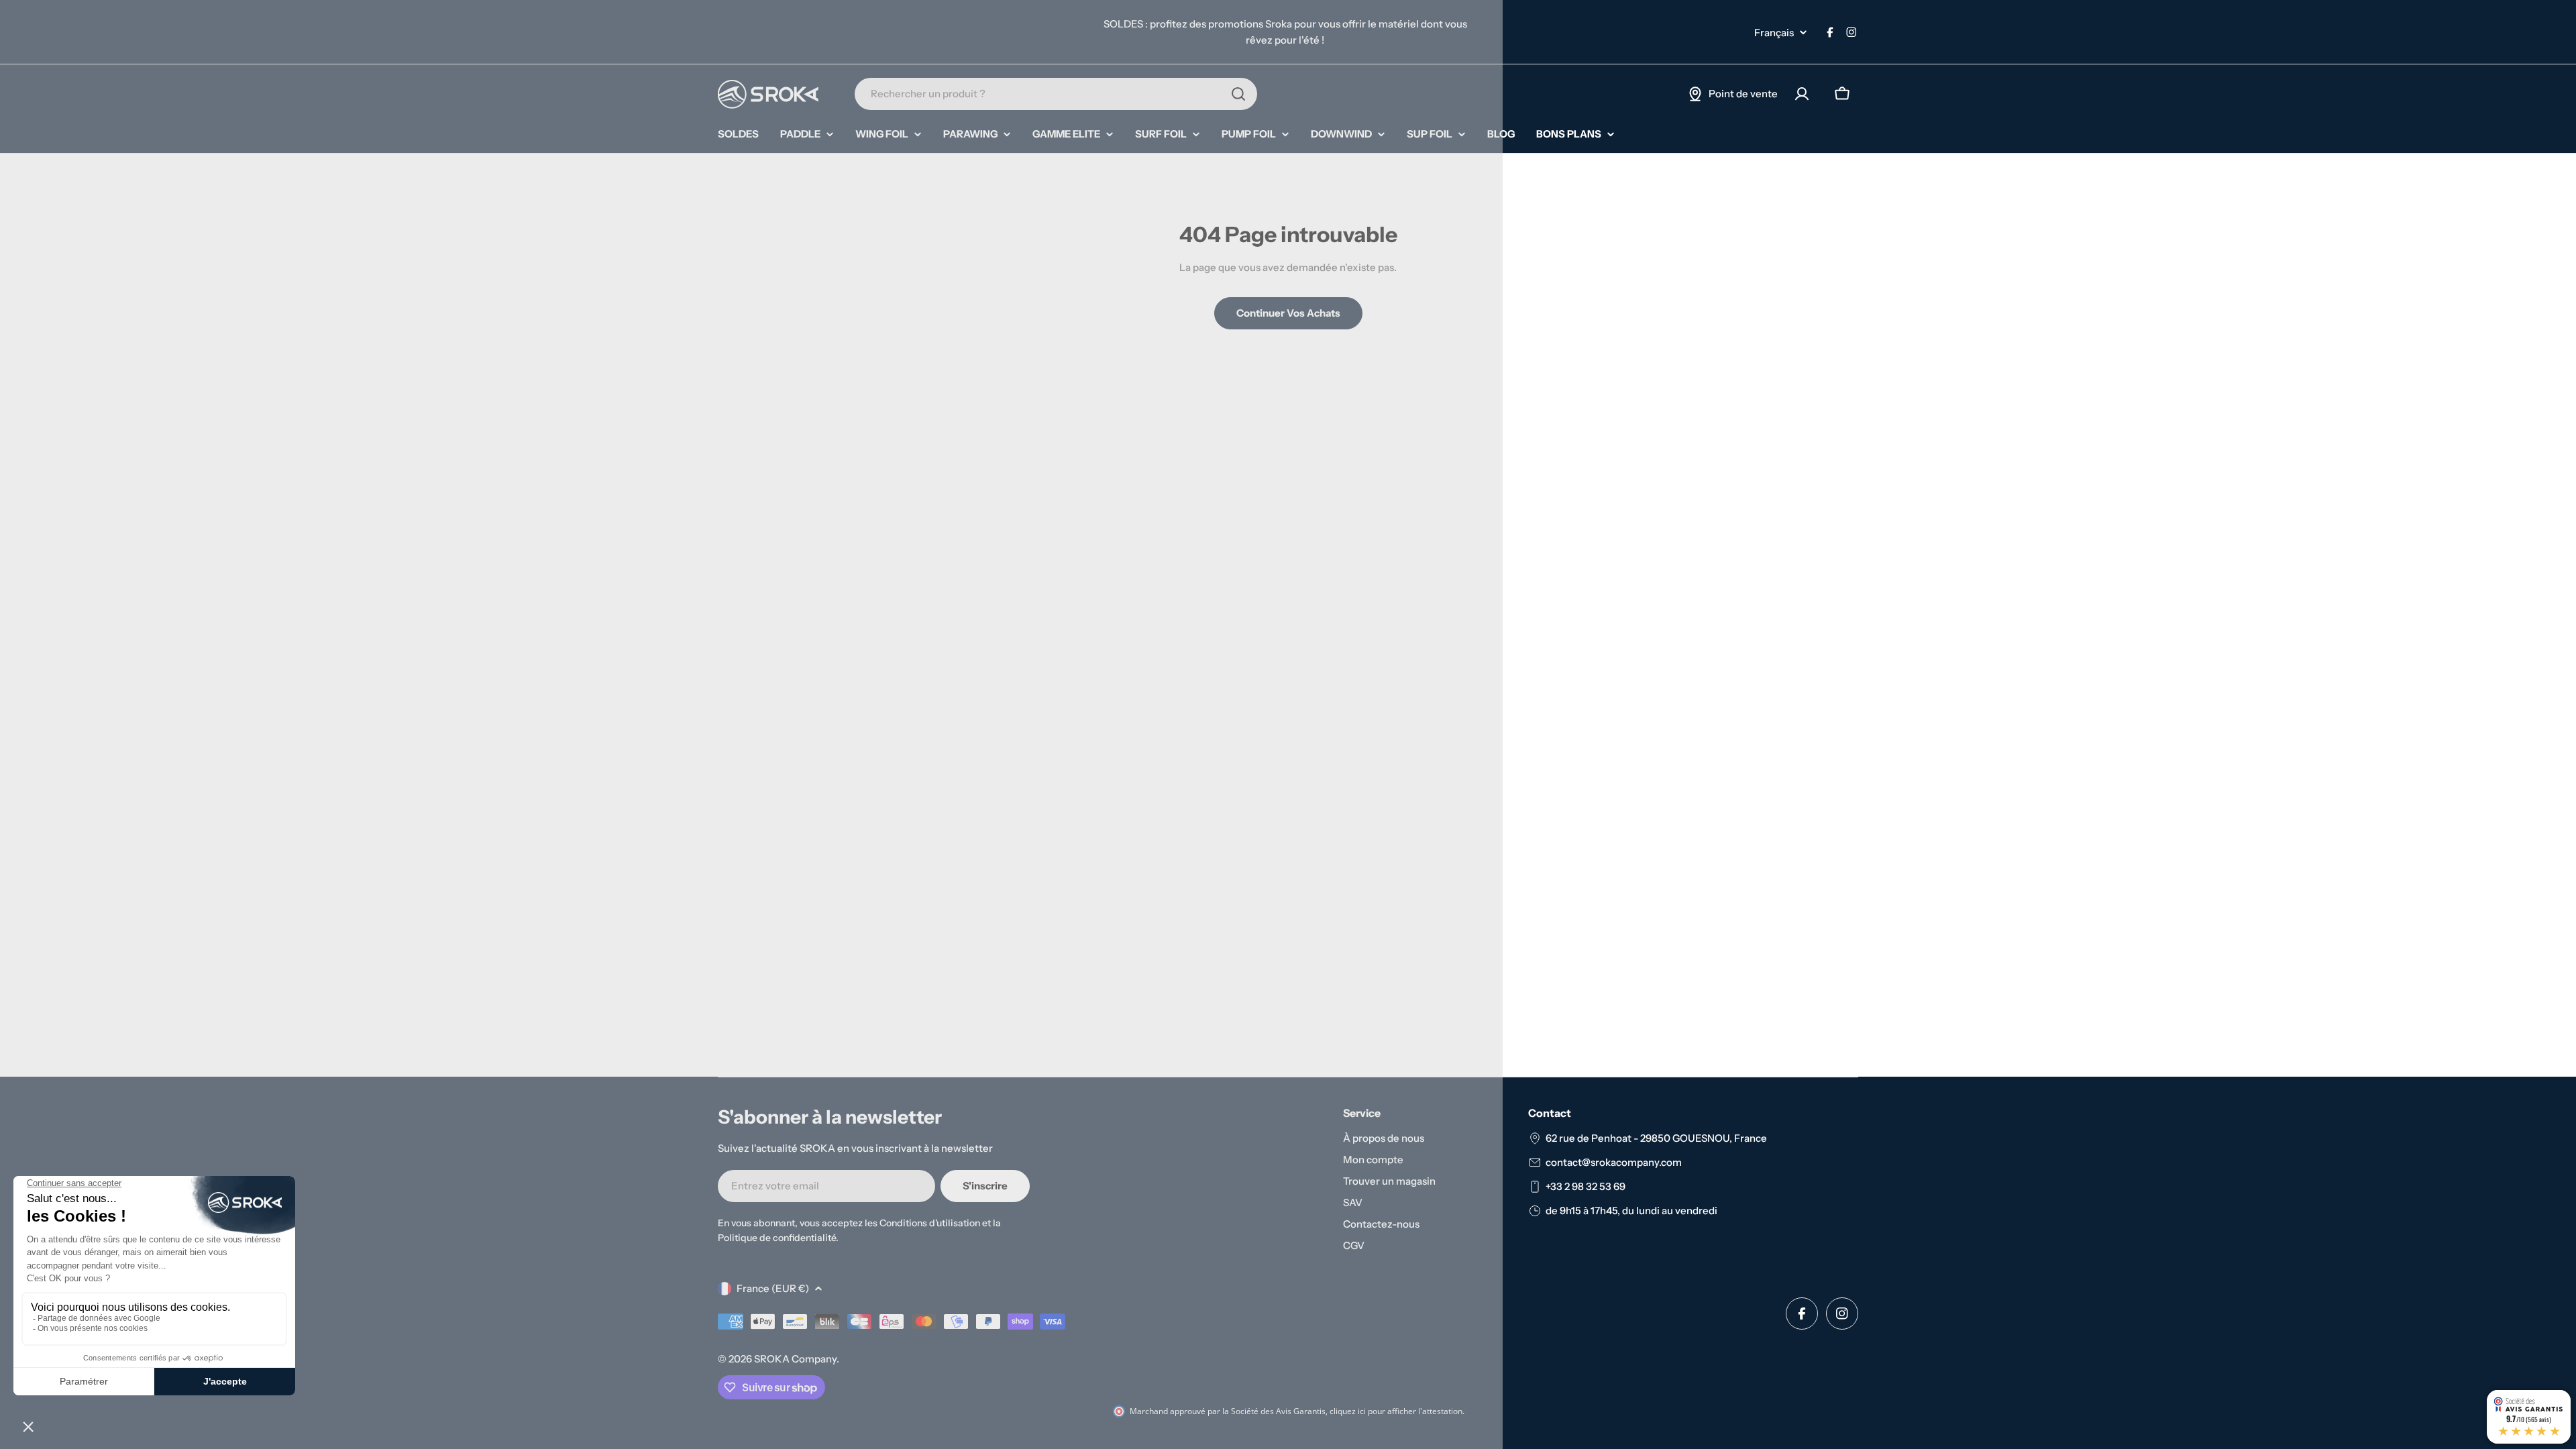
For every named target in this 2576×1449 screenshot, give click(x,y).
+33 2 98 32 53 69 (1586, 1186)
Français (1774, 33)
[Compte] (1802, 94)
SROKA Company (795, 1359)
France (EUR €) (773, 1288)
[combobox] (1056, 94)
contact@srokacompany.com (1614, 1162)
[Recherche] (1238, 94)
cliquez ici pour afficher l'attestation (1396, 1411)
